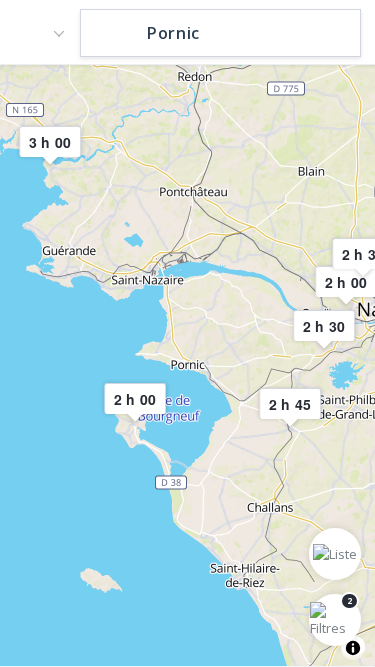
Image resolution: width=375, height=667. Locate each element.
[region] (187, 364)
